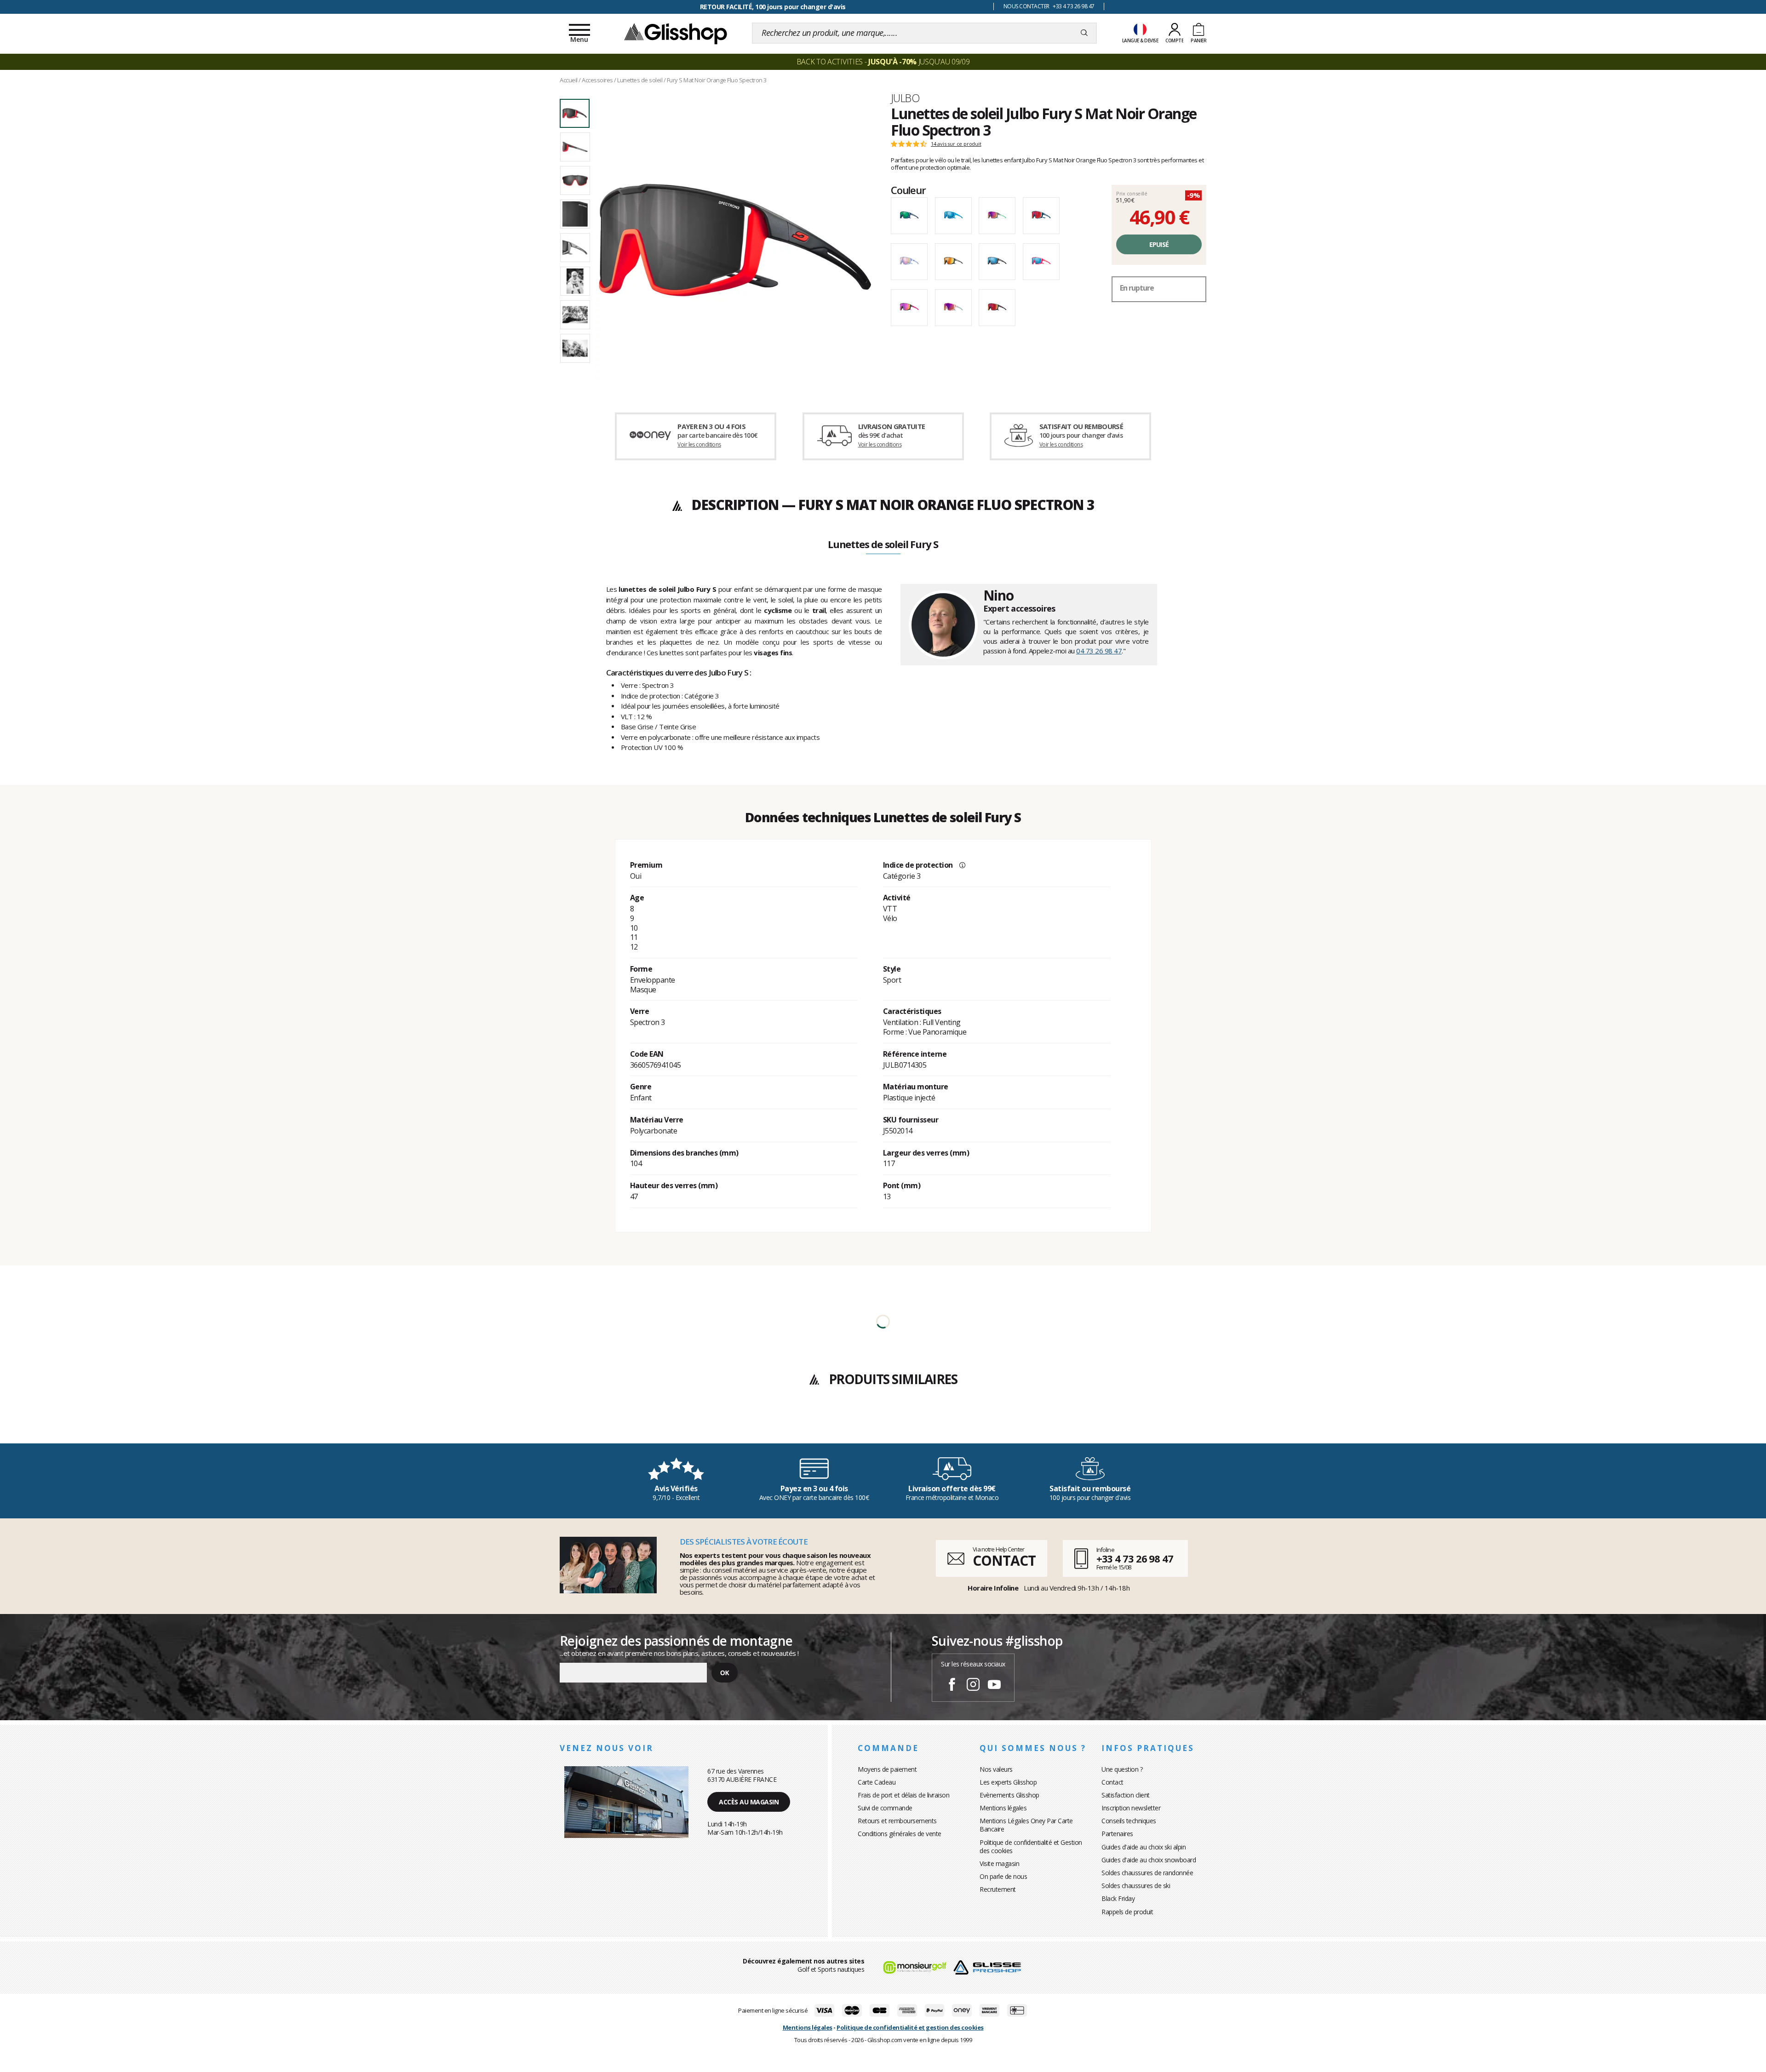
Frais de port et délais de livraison (903, 1795)
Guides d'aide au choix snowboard (1149, 1860)
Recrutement (998, 1889)
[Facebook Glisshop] (952, 1686)
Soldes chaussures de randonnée (1147, 1873)
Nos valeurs (996, 1769)
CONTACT (1004, 1560)
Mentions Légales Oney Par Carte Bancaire (1026, 1825)
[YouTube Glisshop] (994, 1686)
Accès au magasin (749, 1802)
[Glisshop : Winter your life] (676, 33)
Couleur (908, 190)
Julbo (905, 98)
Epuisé (1159, 244)
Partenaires (1117, 1834)
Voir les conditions (699, 444)
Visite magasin (999, 1863)
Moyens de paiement (887, 1769)
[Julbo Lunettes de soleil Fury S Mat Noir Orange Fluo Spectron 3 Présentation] (735, 240)
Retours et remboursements (897, 1821)
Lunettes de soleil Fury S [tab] (883, 545)
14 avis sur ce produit (956, 144)
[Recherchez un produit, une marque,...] (1084, 33)
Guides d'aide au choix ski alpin (1144, 1847)
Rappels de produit (1127, 1912)
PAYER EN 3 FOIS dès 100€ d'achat (773, 7)
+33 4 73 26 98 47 (1135, 1558)
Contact (1112, 1782)
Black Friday (1118, 1898)
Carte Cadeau (877, 1782)
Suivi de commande (885, 1808)
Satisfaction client (1126, 1795)
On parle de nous (1003, 1876)
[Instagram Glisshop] (973, 1686)
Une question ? (1122, 1769)
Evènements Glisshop (1009, 1795)
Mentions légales (1003, 1808)
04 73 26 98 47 (1099, 651)
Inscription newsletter (1131, 1808)
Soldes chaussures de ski (1136, 1886)
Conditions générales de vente (900, 1834)
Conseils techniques (1129, 1821)
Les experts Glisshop (1008, 1782)
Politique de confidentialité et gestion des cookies (910, 2027)
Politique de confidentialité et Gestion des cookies (1031, 1846)
